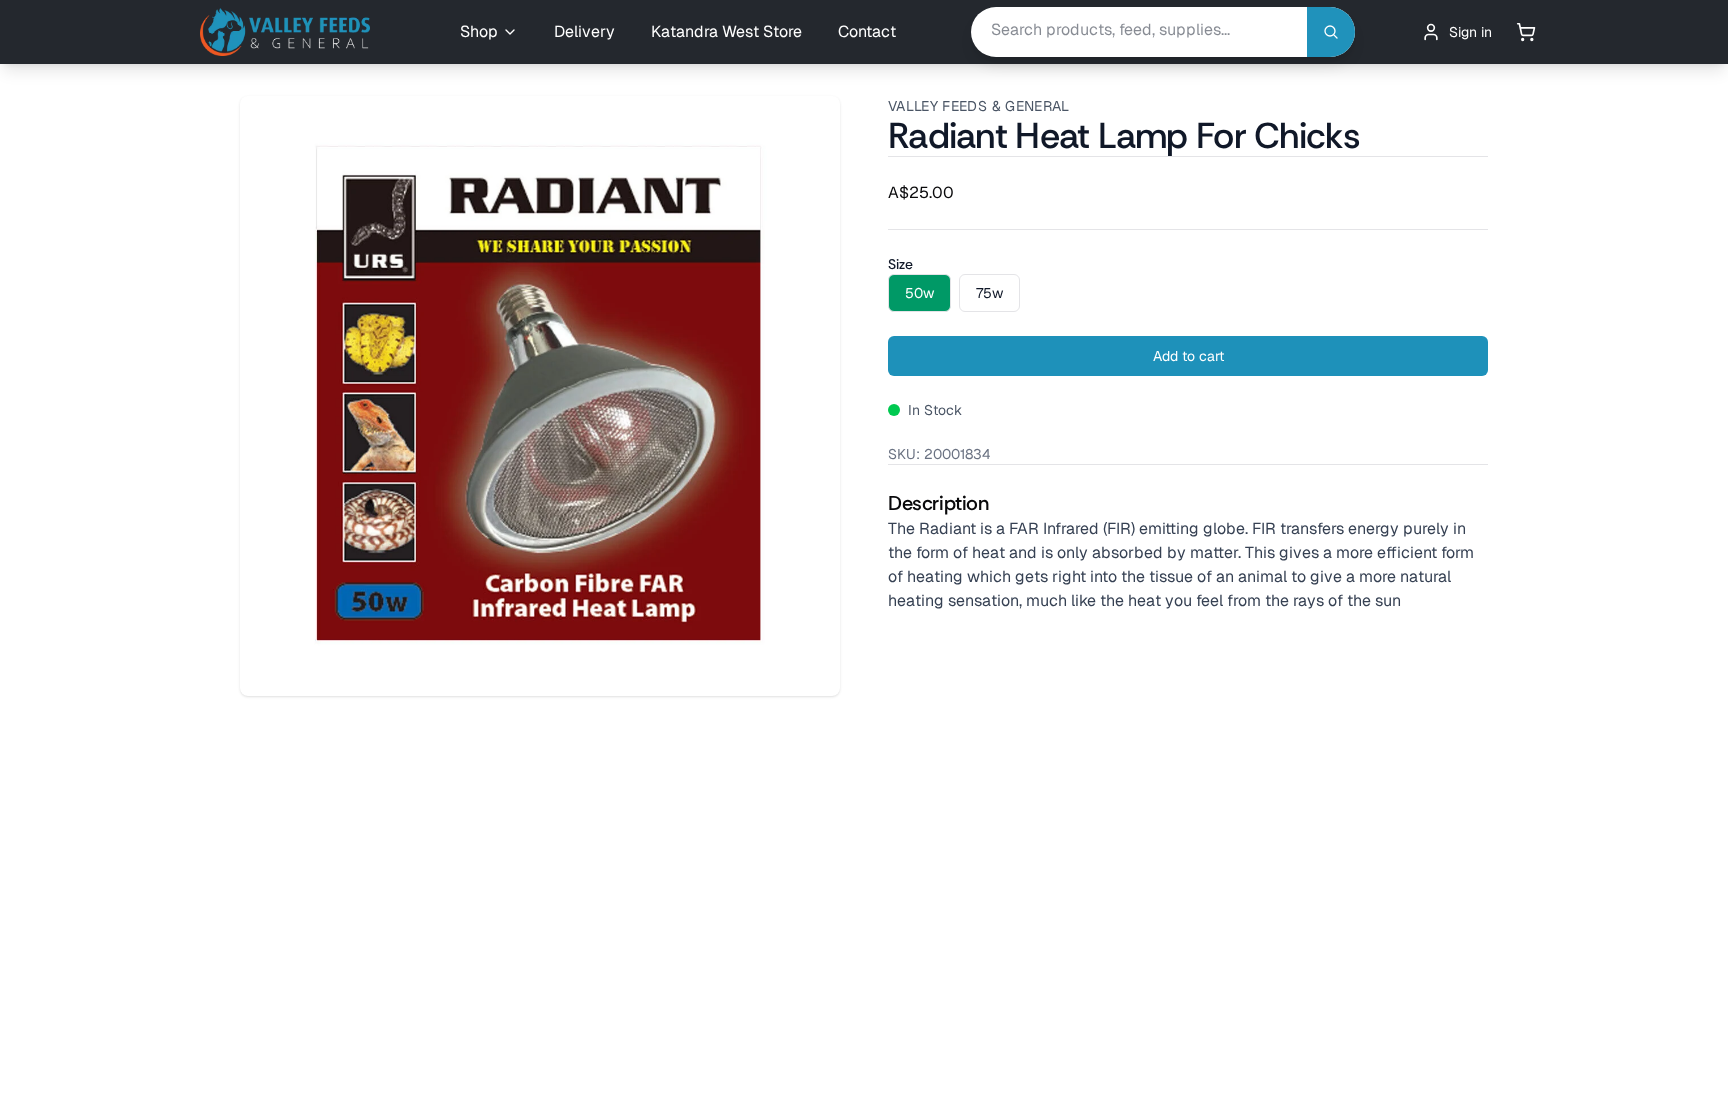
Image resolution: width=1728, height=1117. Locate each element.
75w (989, 293)
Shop (479, 31)
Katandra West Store (726, 31)
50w (919, 293)
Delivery (584, 31)
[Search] (1331, 32)
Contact (867, 31)
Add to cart (1188, 356)
